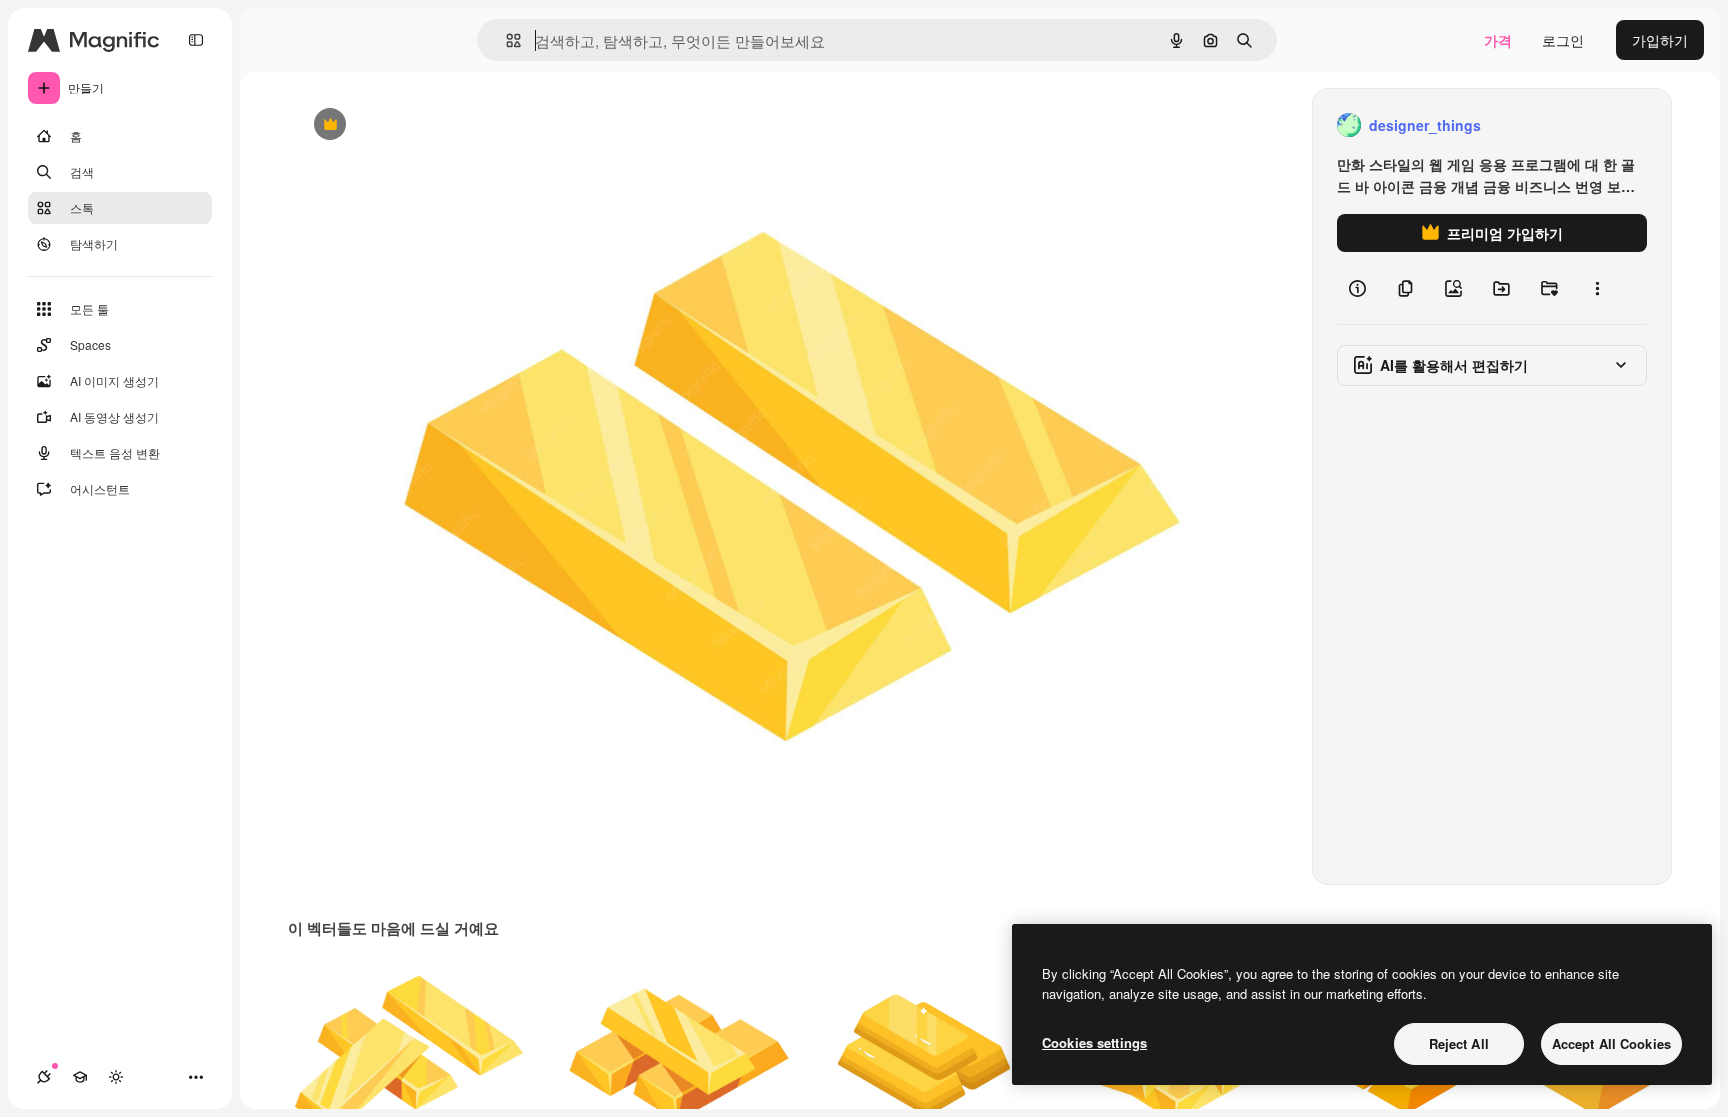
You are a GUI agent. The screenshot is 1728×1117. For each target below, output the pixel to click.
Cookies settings (1094, 1042)
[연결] (44, 1077)
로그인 (1563, 40)
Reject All (1459, 1043)
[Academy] (80, 1077)
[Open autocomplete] (505, 40)
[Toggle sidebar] (196, 40)
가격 (1498, 40)
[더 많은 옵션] (1597, 288)
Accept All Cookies (1611, 1043)
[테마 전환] (116, 1077)
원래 (409, 125)
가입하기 (1660, 40)
